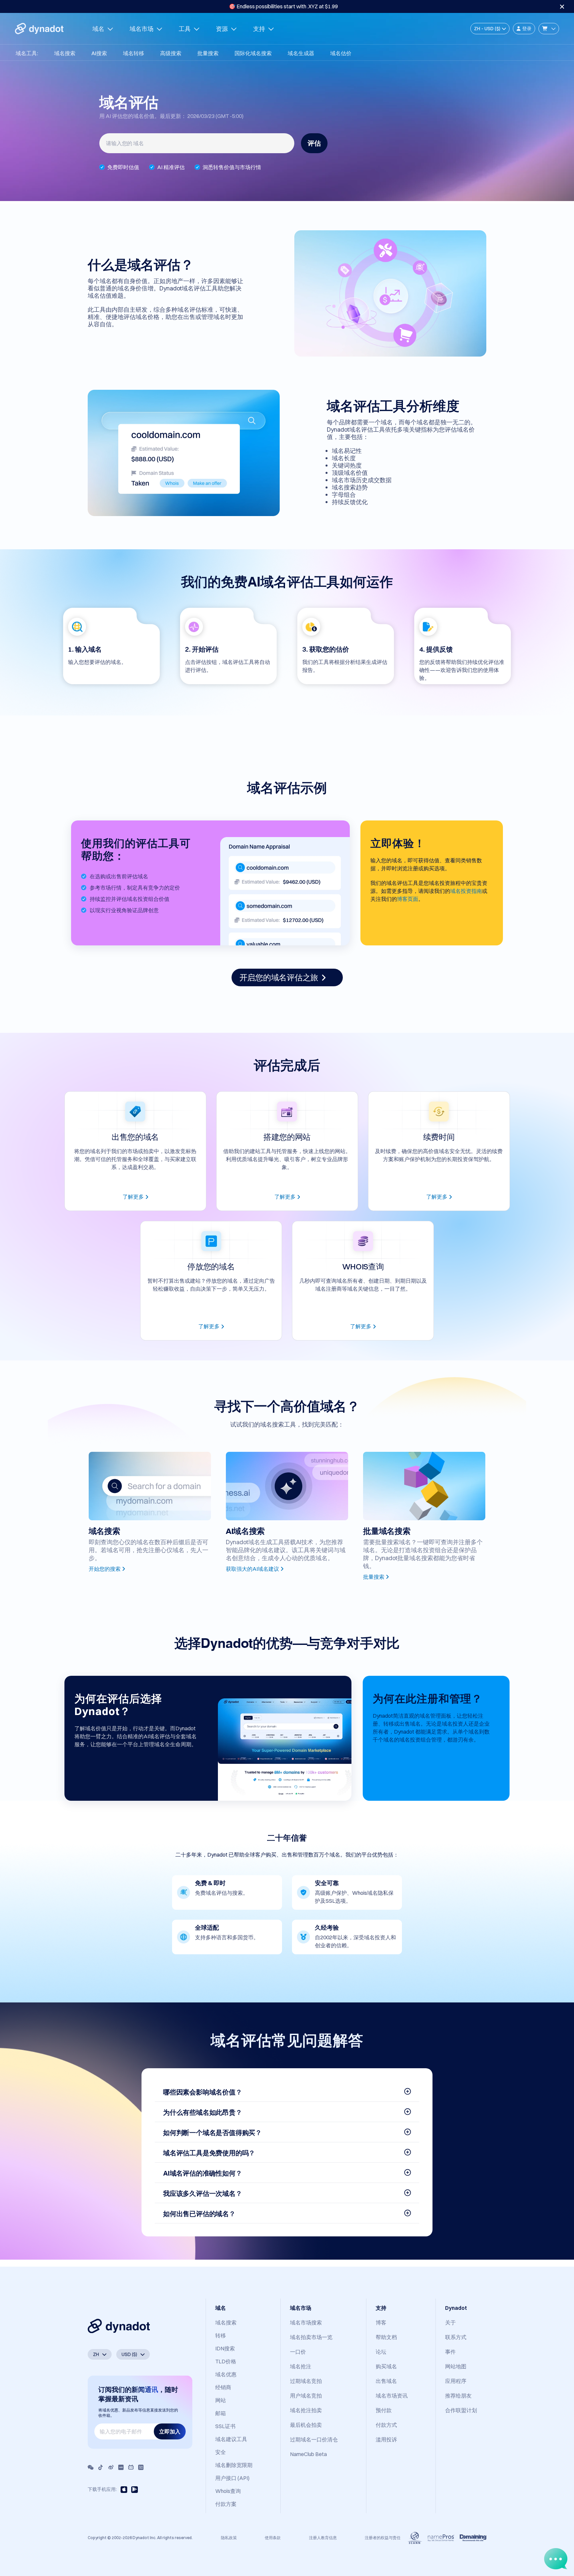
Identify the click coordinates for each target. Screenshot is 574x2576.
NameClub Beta (308, 2454)
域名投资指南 (466, 891)
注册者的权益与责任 (383, 2538)
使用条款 (273, 2538)
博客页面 (408, 899)
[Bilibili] (131, 2467)
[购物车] (549, 29)
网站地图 (456, 2366)
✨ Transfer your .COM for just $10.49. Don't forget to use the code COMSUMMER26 (283, 6)
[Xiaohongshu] (121, 2467)
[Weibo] (111, 2467)
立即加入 (170, 2431)
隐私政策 (229, 2538)
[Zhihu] (141, 2467)
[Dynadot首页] (39, 29)
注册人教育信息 (323, 2538)
